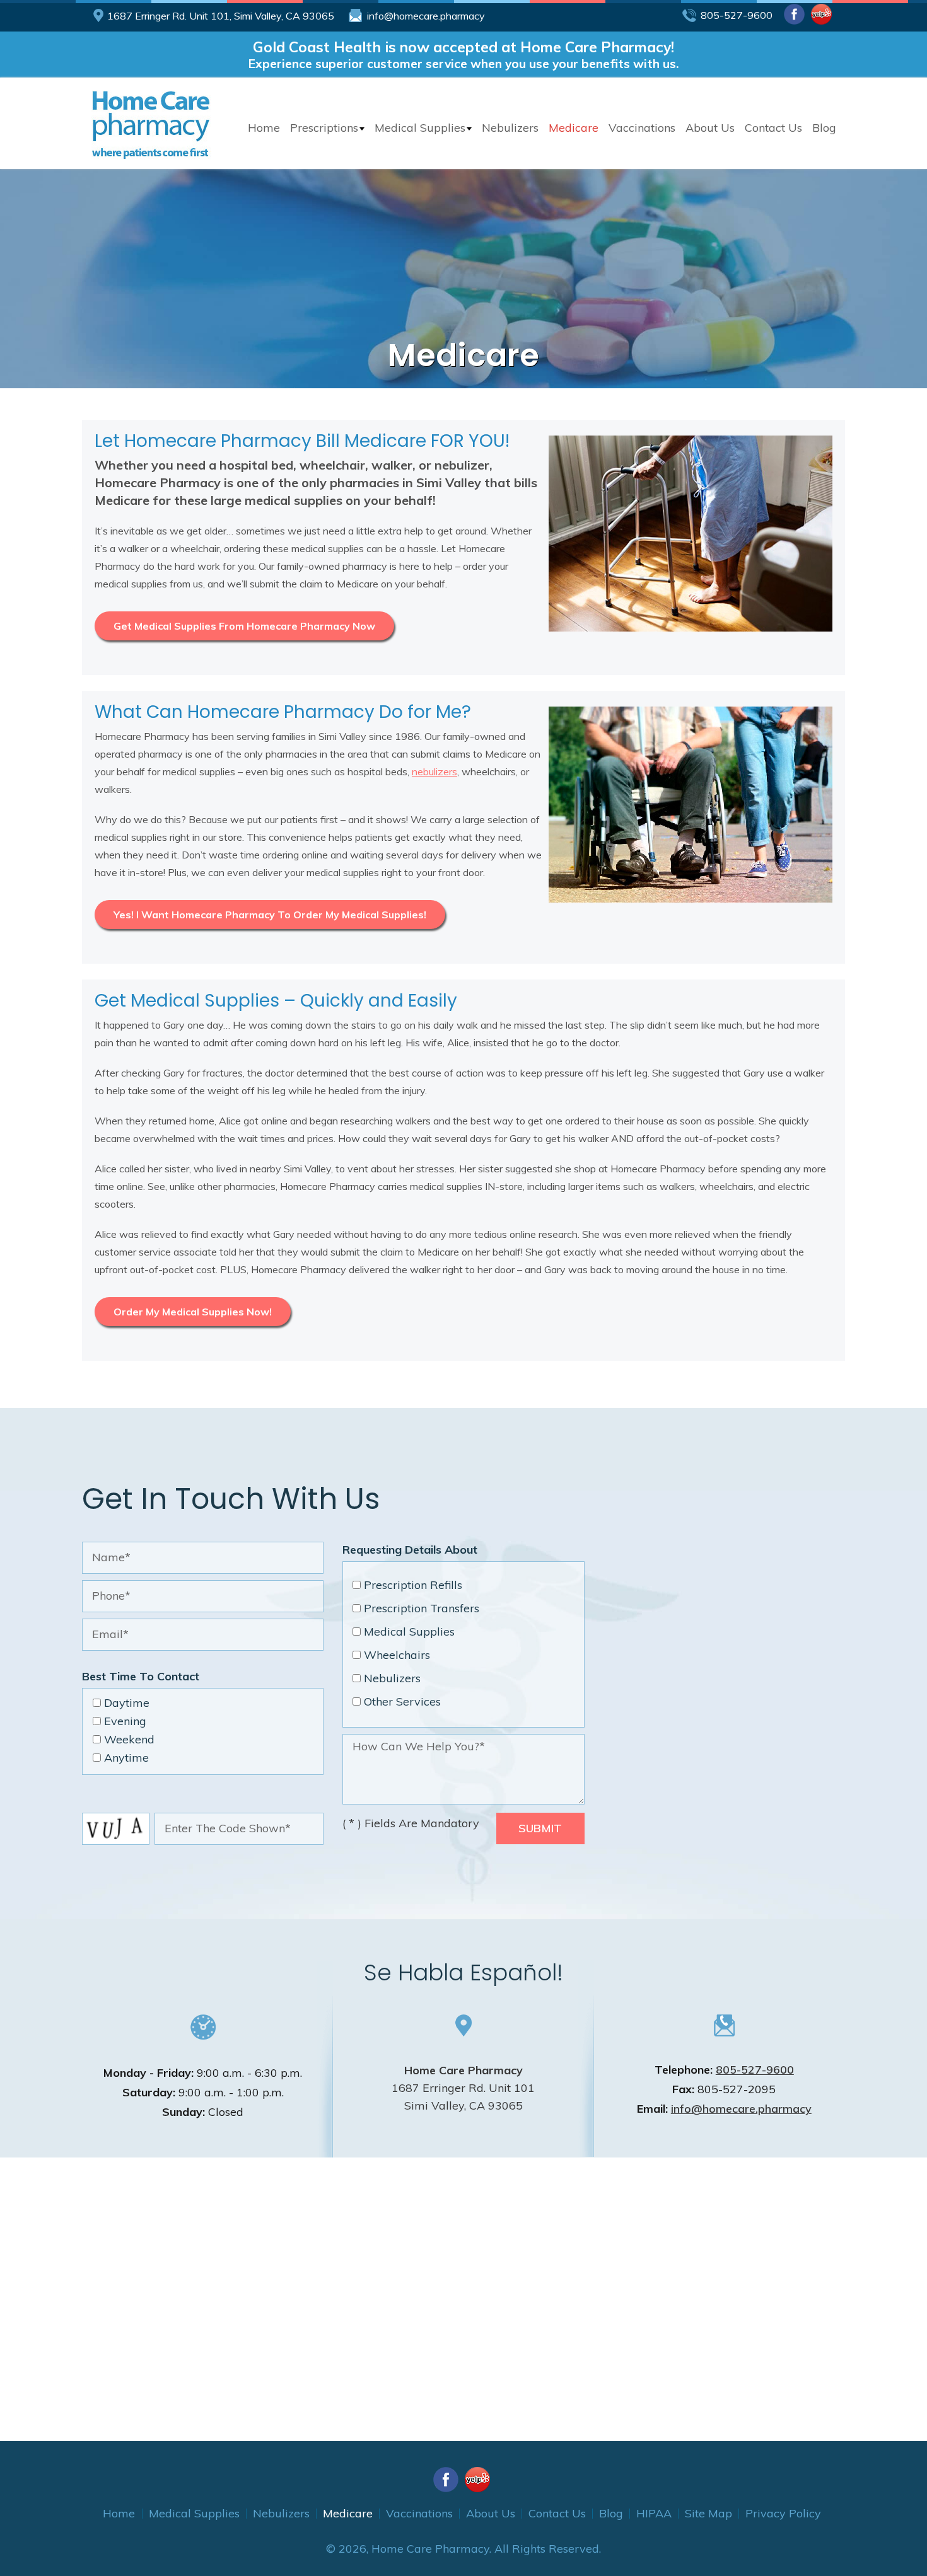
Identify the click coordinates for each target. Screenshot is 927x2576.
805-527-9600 (737, 15)
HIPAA (654, 2513)
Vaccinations (642, 128)
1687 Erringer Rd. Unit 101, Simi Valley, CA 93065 (221, 16)
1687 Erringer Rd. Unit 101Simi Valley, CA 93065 (463, 2088)
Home (264, 128)
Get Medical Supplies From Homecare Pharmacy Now (244, 626)
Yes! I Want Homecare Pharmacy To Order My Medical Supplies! (270, 915)
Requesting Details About (410, 1550)
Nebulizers (510, 128)
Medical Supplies (420, 128)
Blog (824, 128)
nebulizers (434, 771)
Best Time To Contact (141, 1676)
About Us (710, 128)
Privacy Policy (783, 2513)
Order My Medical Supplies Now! (193, 1312)
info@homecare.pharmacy (426, 16)
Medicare (574, 128)
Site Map (708, 2513)
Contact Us (773, 128)
